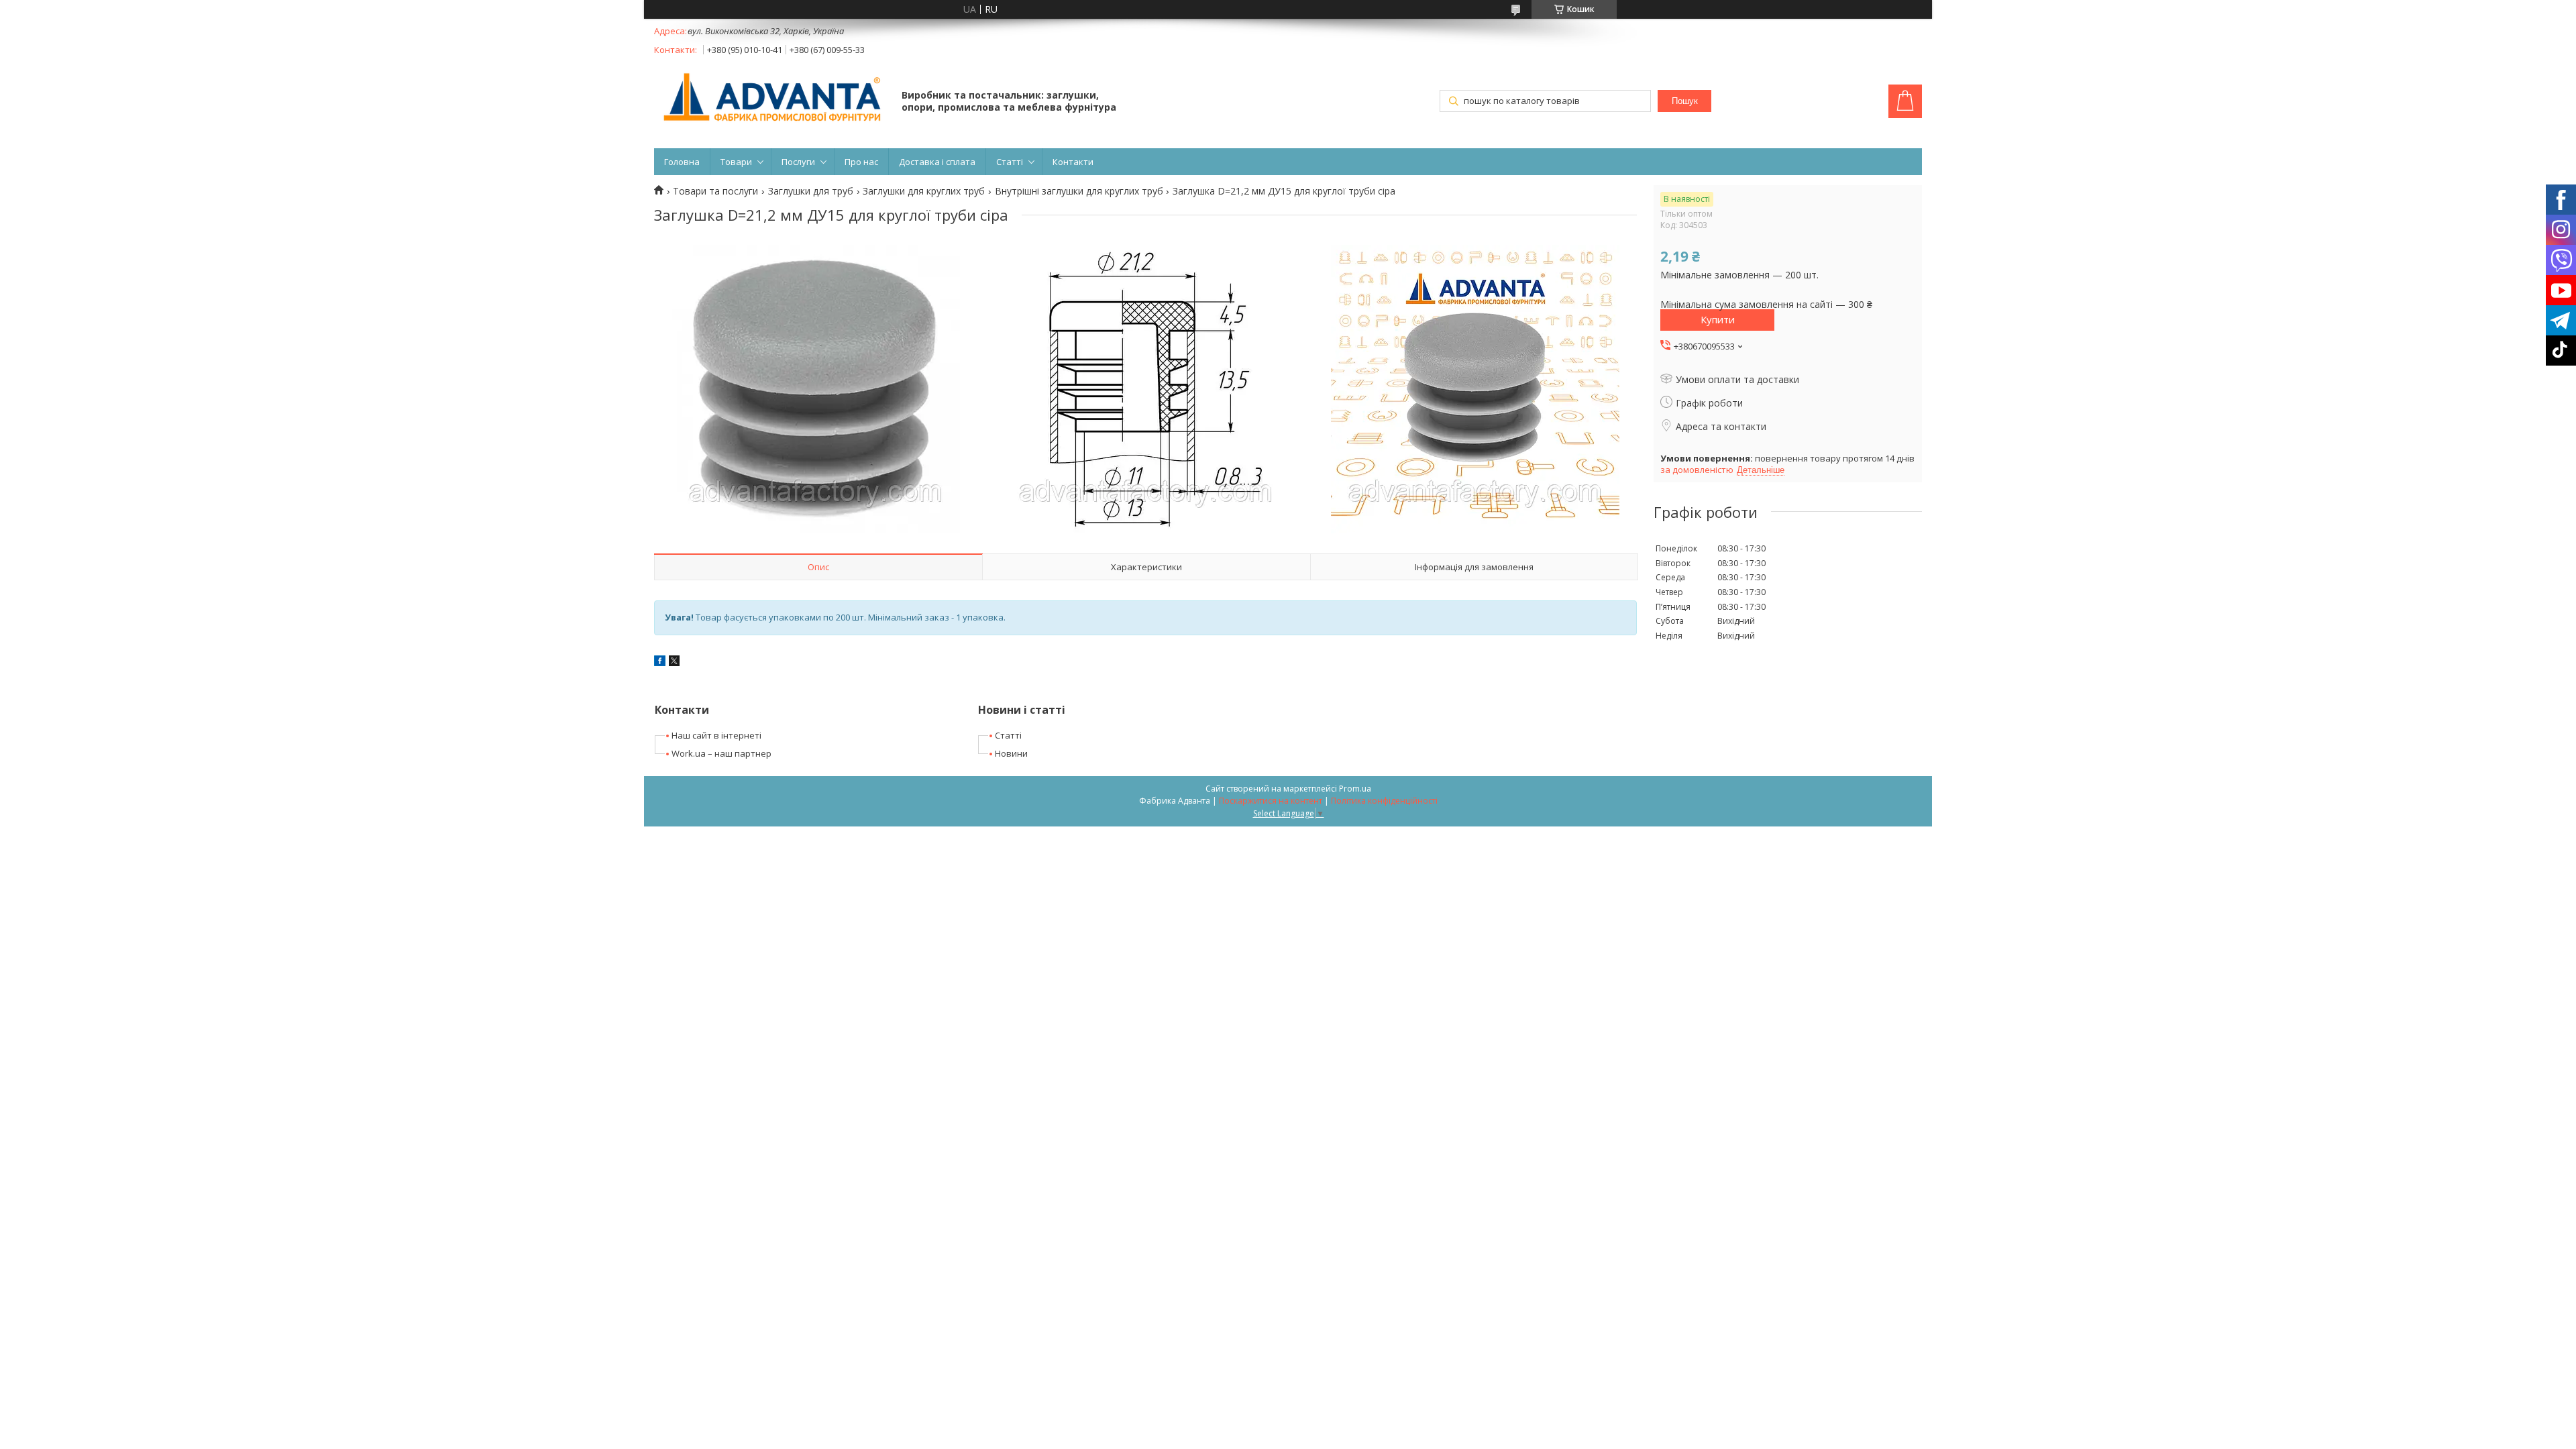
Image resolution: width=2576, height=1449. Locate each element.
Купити (1718, 319)
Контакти (1073, 162)
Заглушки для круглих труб (924, 191)
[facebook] (660, 662)
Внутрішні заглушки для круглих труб (1079, 191)
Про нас (861, 162)
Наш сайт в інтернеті (716, 735)
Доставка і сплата (937, 162)
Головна (682, 162)
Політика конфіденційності (1384, 801)
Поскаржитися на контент (1271, 801)
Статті (1010, 162)
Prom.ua (1355, 789)
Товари (736, 162)
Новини (1011, 753)
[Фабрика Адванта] (771, 98)
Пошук (1685, 101)
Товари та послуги (715, 191)
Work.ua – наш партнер (721, 753)
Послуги (798, 162)
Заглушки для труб (811, 191)
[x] (674, 662)
